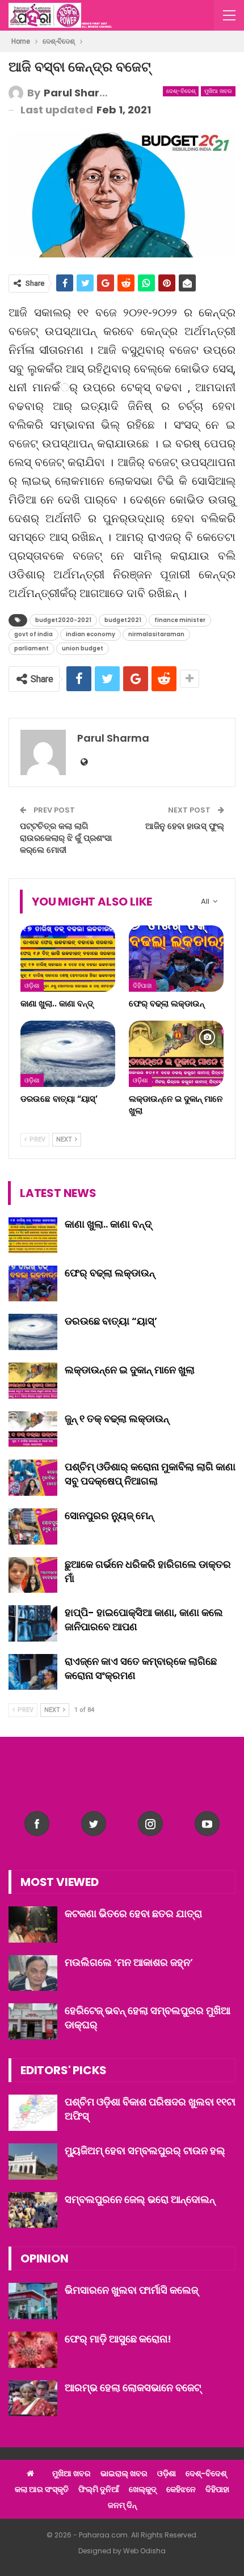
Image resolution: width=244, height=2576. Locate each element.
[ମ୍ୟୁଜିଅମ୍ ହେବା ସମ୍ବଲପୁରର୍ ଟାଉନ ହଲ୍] (33, 2162)
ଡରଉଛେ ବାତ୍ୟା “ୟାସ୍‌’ (111, 1321)
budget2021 (123, 620)
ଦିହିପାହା (142, 985)
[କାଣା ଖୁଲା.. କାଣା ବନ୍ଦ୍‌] (68, 959)
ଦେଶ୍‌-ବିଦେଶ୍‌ (181, 91)
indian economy (91, 634)
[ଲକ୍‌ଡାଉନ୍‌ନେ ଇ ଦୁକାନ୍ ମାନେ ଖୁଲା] (176, 1054)
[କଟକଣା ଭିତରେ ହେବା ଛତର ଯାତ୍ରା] (33, 1924)
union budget (83, 648)
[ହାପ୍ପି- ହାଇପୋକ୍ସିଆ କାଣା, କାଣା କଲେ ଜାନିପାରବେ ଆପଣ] (33, 1623)
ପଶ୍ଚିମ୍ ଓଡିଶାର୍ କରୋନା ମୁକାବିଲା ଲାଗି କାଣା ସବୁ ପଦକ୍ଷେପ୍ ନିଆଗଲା (150, 1474)
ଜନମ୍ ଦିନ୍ (122, 2505)
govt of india (33, 634)
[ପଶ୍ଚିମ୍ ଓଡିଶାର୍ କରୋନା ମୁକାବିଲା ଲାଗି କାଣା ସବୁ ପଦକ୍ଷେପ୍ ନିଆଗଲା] (33, 1478)
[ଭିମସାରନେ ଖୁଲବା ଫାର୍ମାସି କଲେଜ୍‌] (33, 2301)
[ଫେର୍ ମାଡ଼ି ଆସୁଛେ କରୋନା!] (33, 2350)
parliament (31, 648)
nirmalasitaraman (156, 634)
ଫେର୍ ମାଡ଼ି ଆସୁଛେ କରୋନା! (118, 2339)
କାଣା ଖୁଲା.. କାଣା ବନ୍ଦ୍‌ (108, 1224)
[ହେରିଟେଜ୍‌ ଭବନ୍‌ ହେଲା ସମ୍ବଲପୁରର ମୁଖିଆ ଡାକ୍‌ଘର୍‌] (33, 2021)
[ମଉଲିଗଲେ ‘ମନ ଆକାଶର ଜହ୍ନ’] (33, 1973)
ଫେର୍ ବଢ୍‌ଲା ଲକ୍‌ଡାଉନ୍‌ (110, 1273)
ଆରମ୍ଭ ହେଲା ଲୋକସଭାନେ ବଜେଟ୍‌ (133, 2387)
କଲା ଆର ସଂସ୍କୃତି (42, 2489)
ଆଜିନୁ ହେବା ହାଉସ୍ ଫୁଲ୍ (185, 826)
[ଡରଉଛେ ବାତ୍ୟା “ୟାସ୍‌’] (68, 1054)
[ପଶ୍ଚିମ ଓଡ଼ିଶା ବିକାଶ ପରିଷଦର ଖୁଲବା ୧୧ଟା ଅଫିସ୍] (33, 2113)
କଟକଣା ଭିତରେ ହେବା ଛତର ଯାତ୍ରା (133, 1913)
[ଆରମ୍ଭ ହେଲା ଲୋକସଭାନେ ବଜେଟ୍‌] (33, 2399)
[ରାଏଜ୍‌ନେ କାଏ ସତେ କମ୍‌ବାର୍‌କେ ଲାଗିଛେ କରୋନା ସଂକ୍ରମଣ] (33, 1672)
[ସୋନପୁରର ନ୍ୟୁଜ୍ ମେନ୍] (33, 1526)
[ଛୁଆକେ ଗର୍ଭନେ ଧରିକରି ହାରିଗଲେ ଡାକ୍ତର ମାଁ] (33, 1575)
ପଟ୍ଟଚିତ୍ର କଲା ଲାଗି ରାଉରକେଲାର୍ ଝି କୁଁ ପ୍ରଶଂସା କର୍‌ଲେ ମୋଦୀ (66, 838)
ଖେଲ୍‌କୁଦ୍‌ (143, 2489)
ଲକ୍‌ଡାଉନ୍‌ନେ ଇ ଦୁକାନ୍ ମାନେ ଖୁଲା (130, 1370)
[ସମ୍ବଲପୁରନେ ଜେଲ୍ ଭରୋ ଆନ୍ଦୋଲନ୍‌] (33, 2210)
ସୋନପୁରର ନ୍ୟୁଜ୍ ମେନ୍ (109, 1515)
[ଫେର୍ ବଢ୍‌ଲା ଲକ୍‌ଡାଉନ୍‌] (176, 959)
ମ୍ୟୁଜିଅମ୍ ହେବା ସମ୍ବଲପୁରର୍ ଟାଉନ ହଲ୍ (145, 2150)
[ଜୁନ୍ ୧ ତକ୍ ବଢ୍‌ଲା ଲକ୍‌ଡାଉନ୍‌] (33, 1429)
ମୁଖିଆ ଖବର (218, 91)
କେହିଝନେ (181, 2489)
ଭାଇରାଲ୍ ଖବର (124, 2473)
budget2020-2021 (63, 620)
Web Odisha (144, 2551)
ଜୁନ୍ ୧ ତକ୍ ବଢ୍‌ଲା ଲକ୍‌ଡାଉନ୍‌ (117, 1418)
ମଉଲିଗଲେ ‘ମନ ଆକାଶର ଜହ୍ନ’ (129, 1962)
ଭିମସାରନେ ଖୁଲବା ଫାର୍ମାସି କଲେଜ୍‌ (131, 2290)
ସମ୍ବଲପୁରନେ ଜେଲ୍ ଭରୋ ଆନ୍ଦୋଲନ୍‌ (140, 2199)
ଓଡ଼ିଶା (32, 985)
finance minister (180, 620)
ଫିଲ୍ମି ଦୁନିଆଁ (99, 2489)
